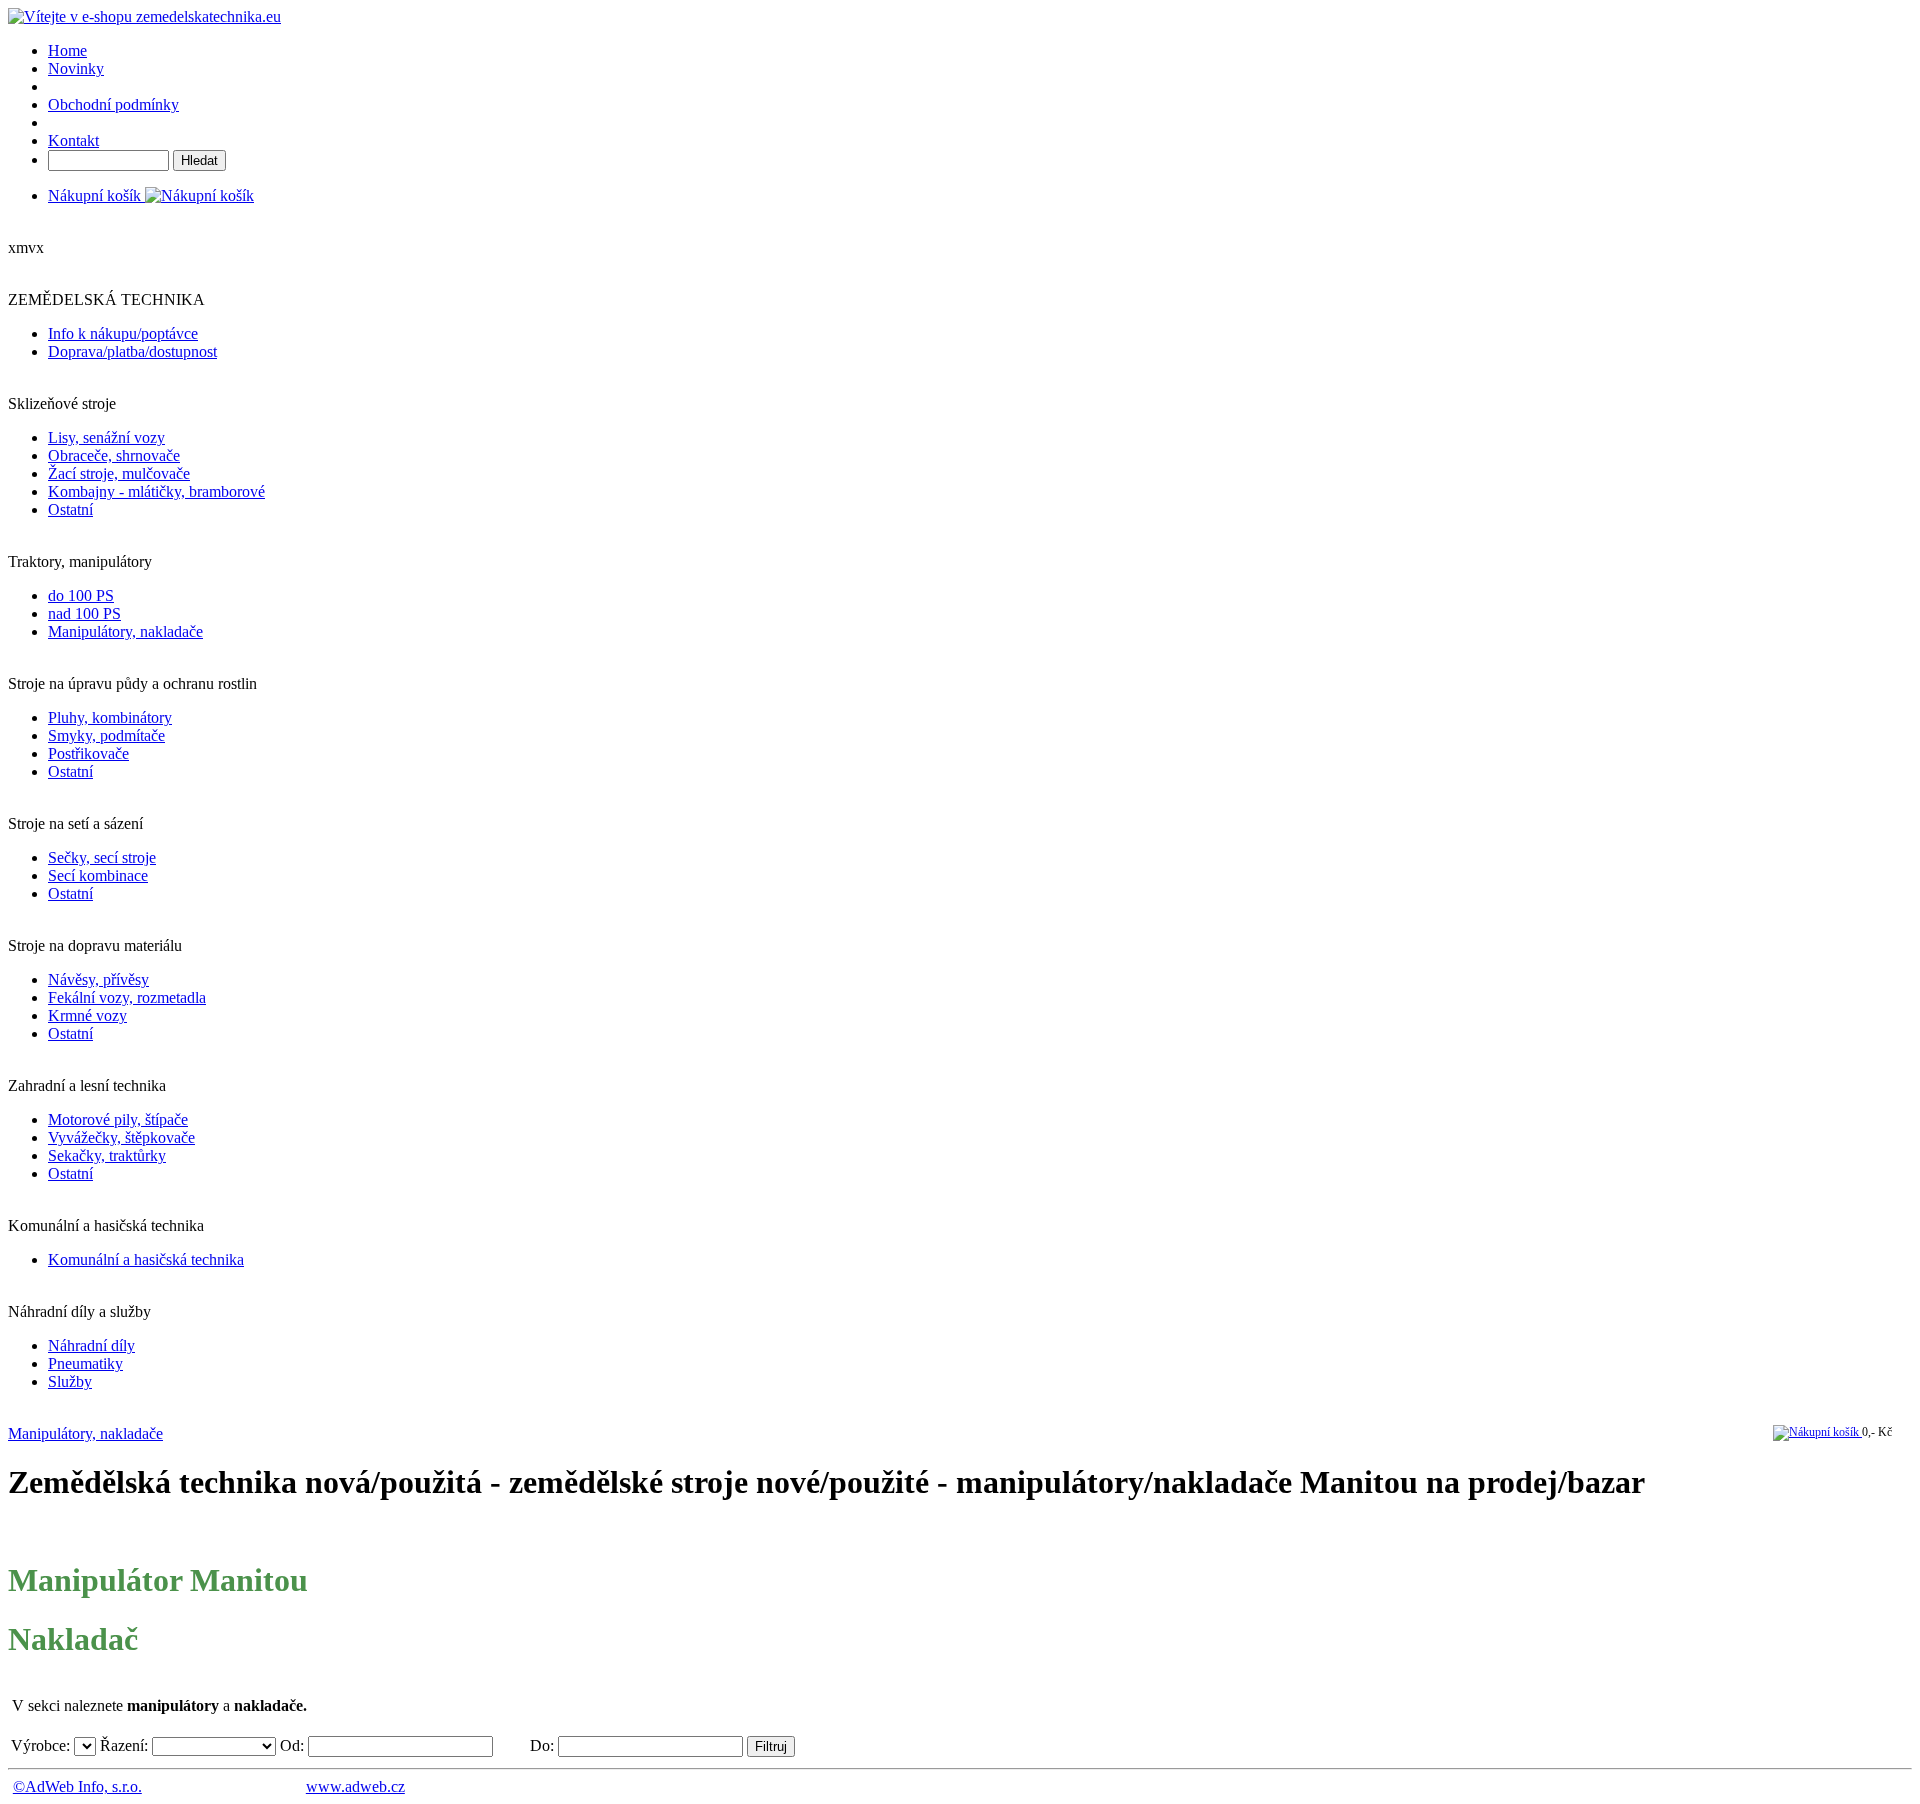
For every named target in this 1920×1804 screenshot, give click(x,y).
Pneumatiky (85, 1363)
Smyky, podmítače (106, 735)
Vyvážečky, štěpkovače (121, 1137)
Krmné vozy (87, 1015)
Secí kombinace (98, 875)
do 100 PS (81, 595)
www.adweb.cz (355, 1786)
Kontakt (73, 140)
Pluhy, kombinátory (110, 717)
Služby (70, 1381)
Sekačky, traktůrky (107, 1155)
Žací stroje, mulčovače (119, 473)
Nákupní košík (96, 195)
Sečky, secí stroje (102, 857)
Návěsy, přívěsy (98, 979)
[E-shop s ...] (144, 16)
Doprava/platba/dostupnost (132, 351)
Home (67, 50)
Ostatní (70, 509)
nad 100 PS (84, 613)
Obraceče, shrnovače (114, 455)
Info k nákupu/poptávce (123, 333)
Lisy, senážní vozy (106, 437)
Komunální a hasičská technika (146, 1259)
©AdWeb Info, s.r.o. (77, 1786)
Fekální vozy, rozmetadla (127, 997)
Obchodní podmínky (113, 104)
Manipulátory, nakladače (125, 631)
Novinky (76, 68)
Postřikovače (88, 753)
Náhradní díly (91, 1345)
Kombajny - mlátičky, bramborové (156, 491)
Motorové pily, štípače (118, 1119)
